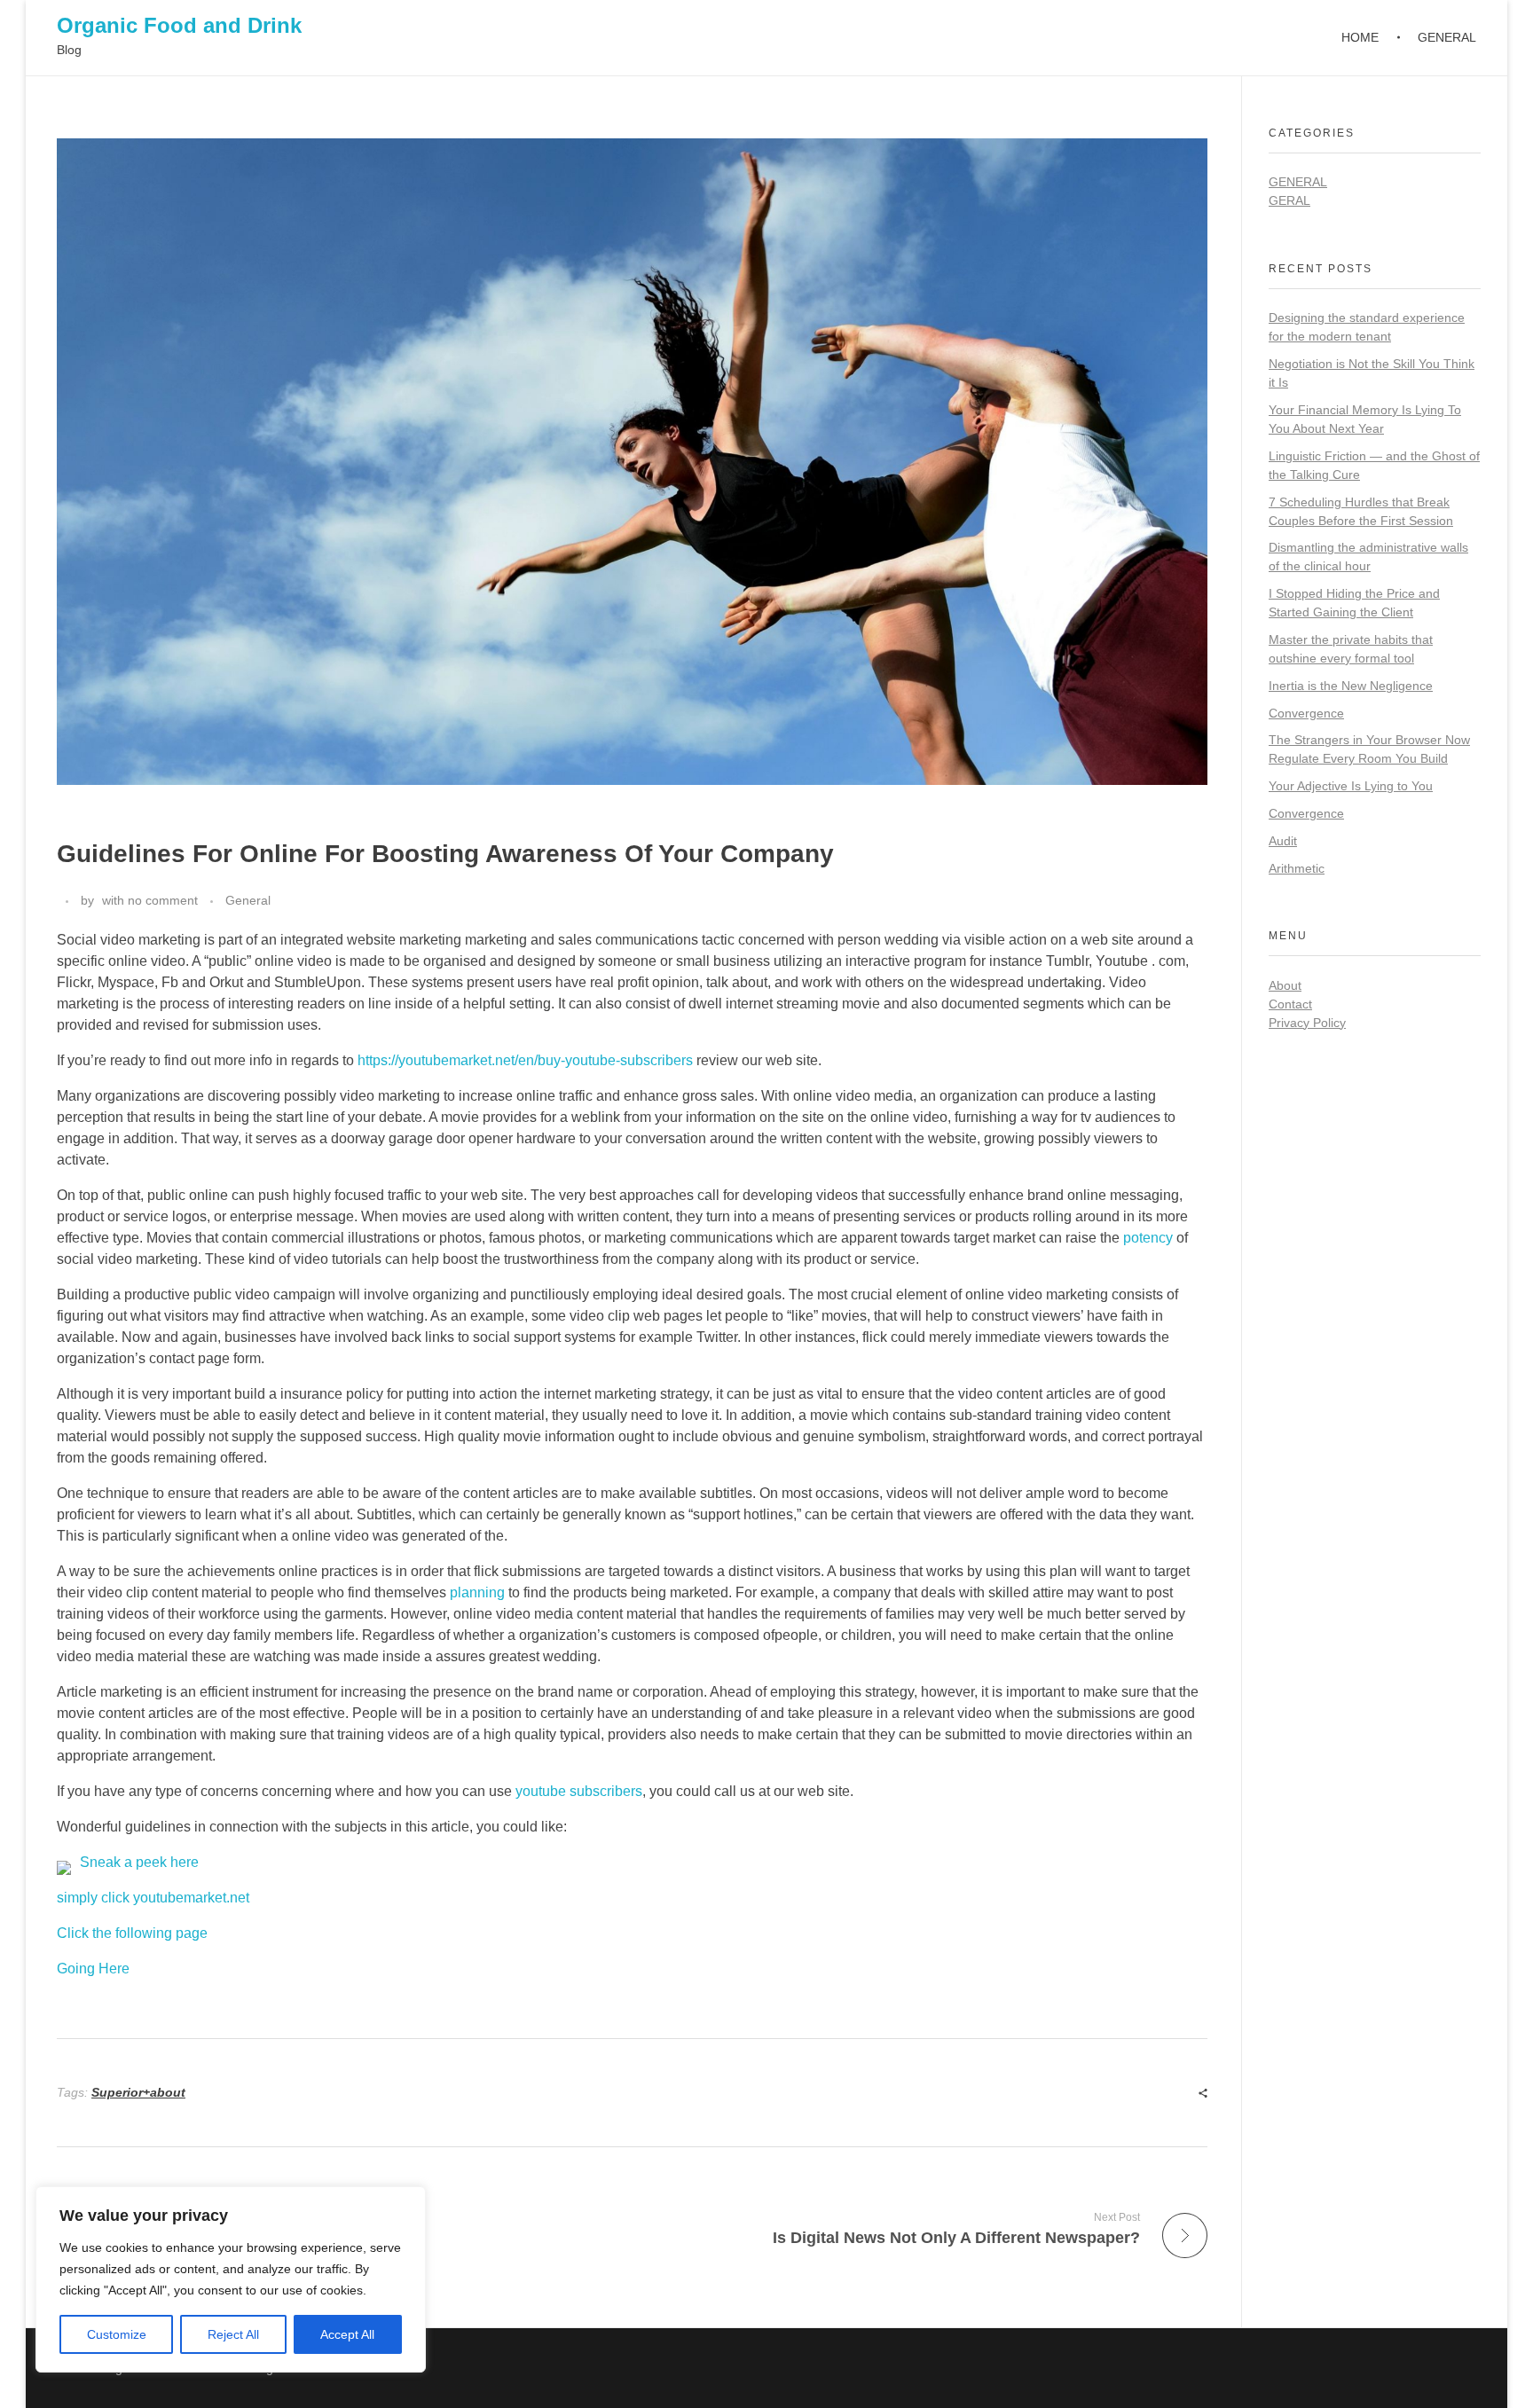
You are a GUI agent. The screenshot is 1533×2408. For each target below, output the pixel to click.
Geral (1289, 200)
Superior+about (138, 2092)
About (1285, 985)
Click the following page (132, 1933)
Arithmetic (1297, 868)
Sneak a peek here (139, 1862)
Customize (117, 2334)
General (248, 900)
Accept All (347, 2334)
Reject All (233, 2334)
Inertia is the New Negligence (1351, 686)
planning (477, 1592)
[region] (231, 2279)
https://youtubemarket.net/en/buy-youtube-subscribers (525, 1060)
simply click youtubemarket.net (153, 1898)
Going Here (93, 1969)
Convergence (1306, 713)
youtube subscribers (579, 1791)
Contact (1290, 1004)
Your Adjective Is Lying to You (1351, 786)
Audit (1283, 841)
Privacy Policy (1307, 1023)
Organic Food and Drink (179, 25)
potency (1148, 1238)
